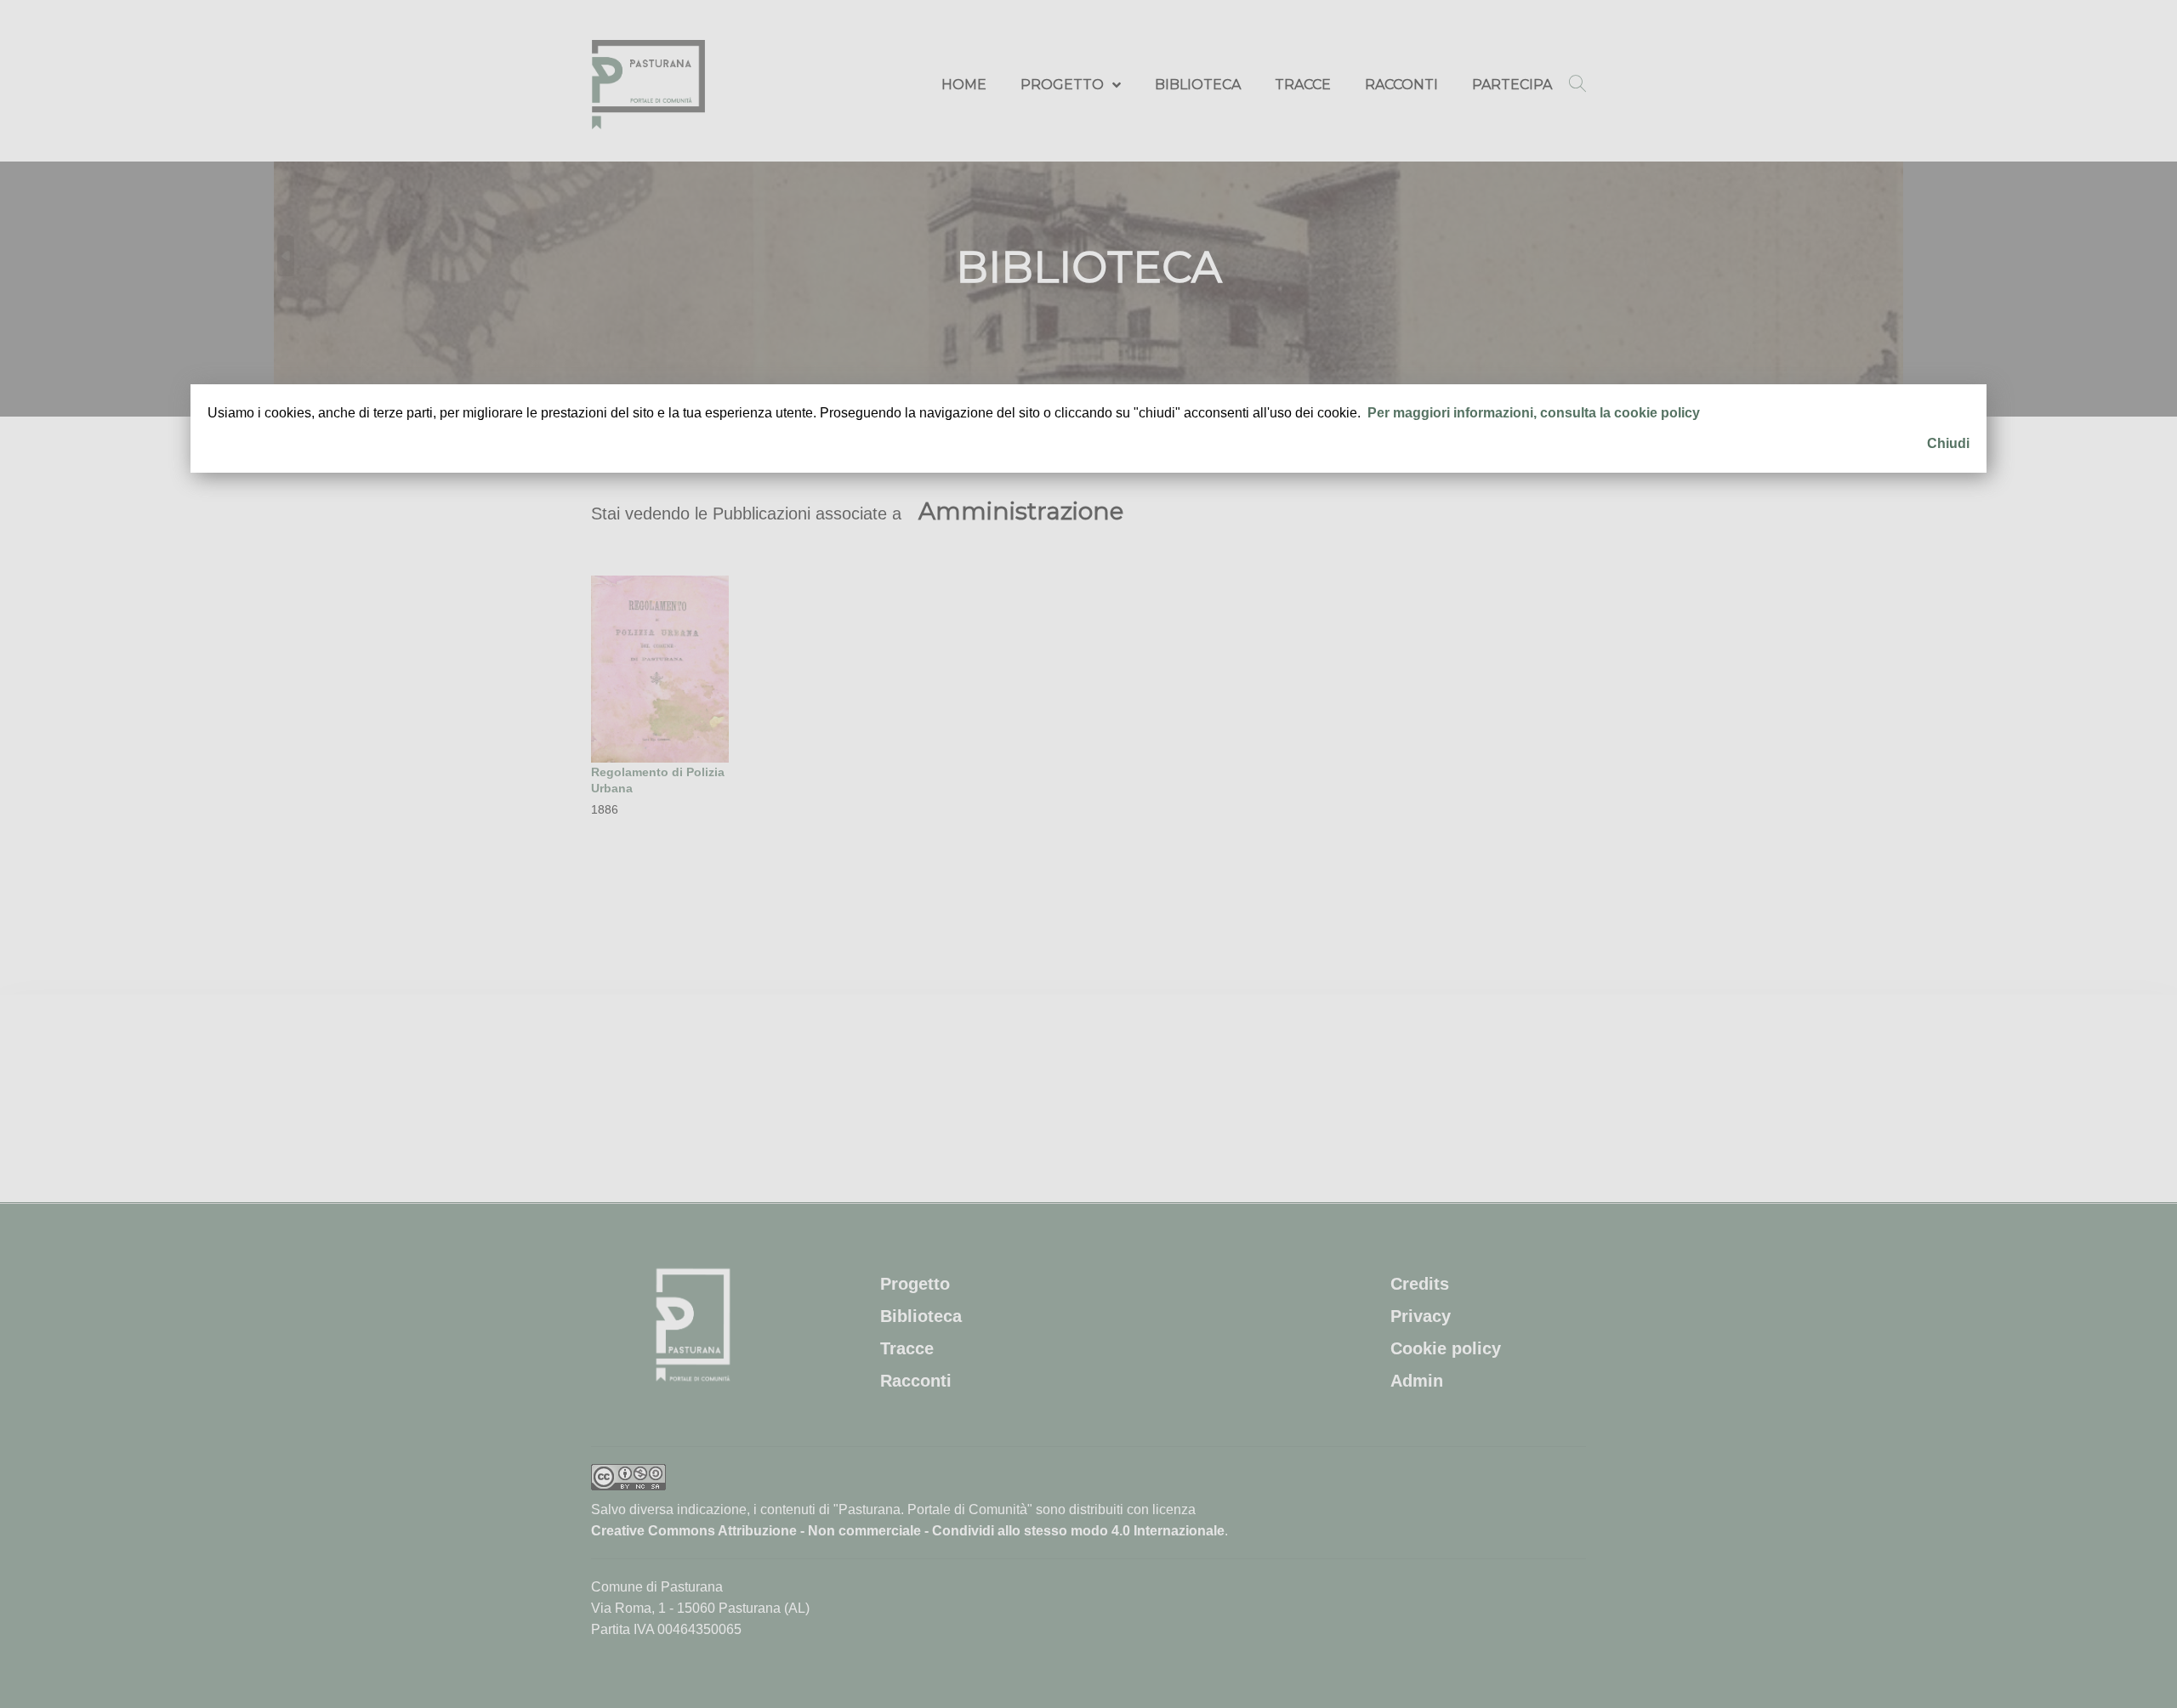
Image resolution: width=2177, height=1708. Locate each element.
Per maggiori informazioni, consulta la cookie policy (1534, 413)
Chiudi (1948, 443)
